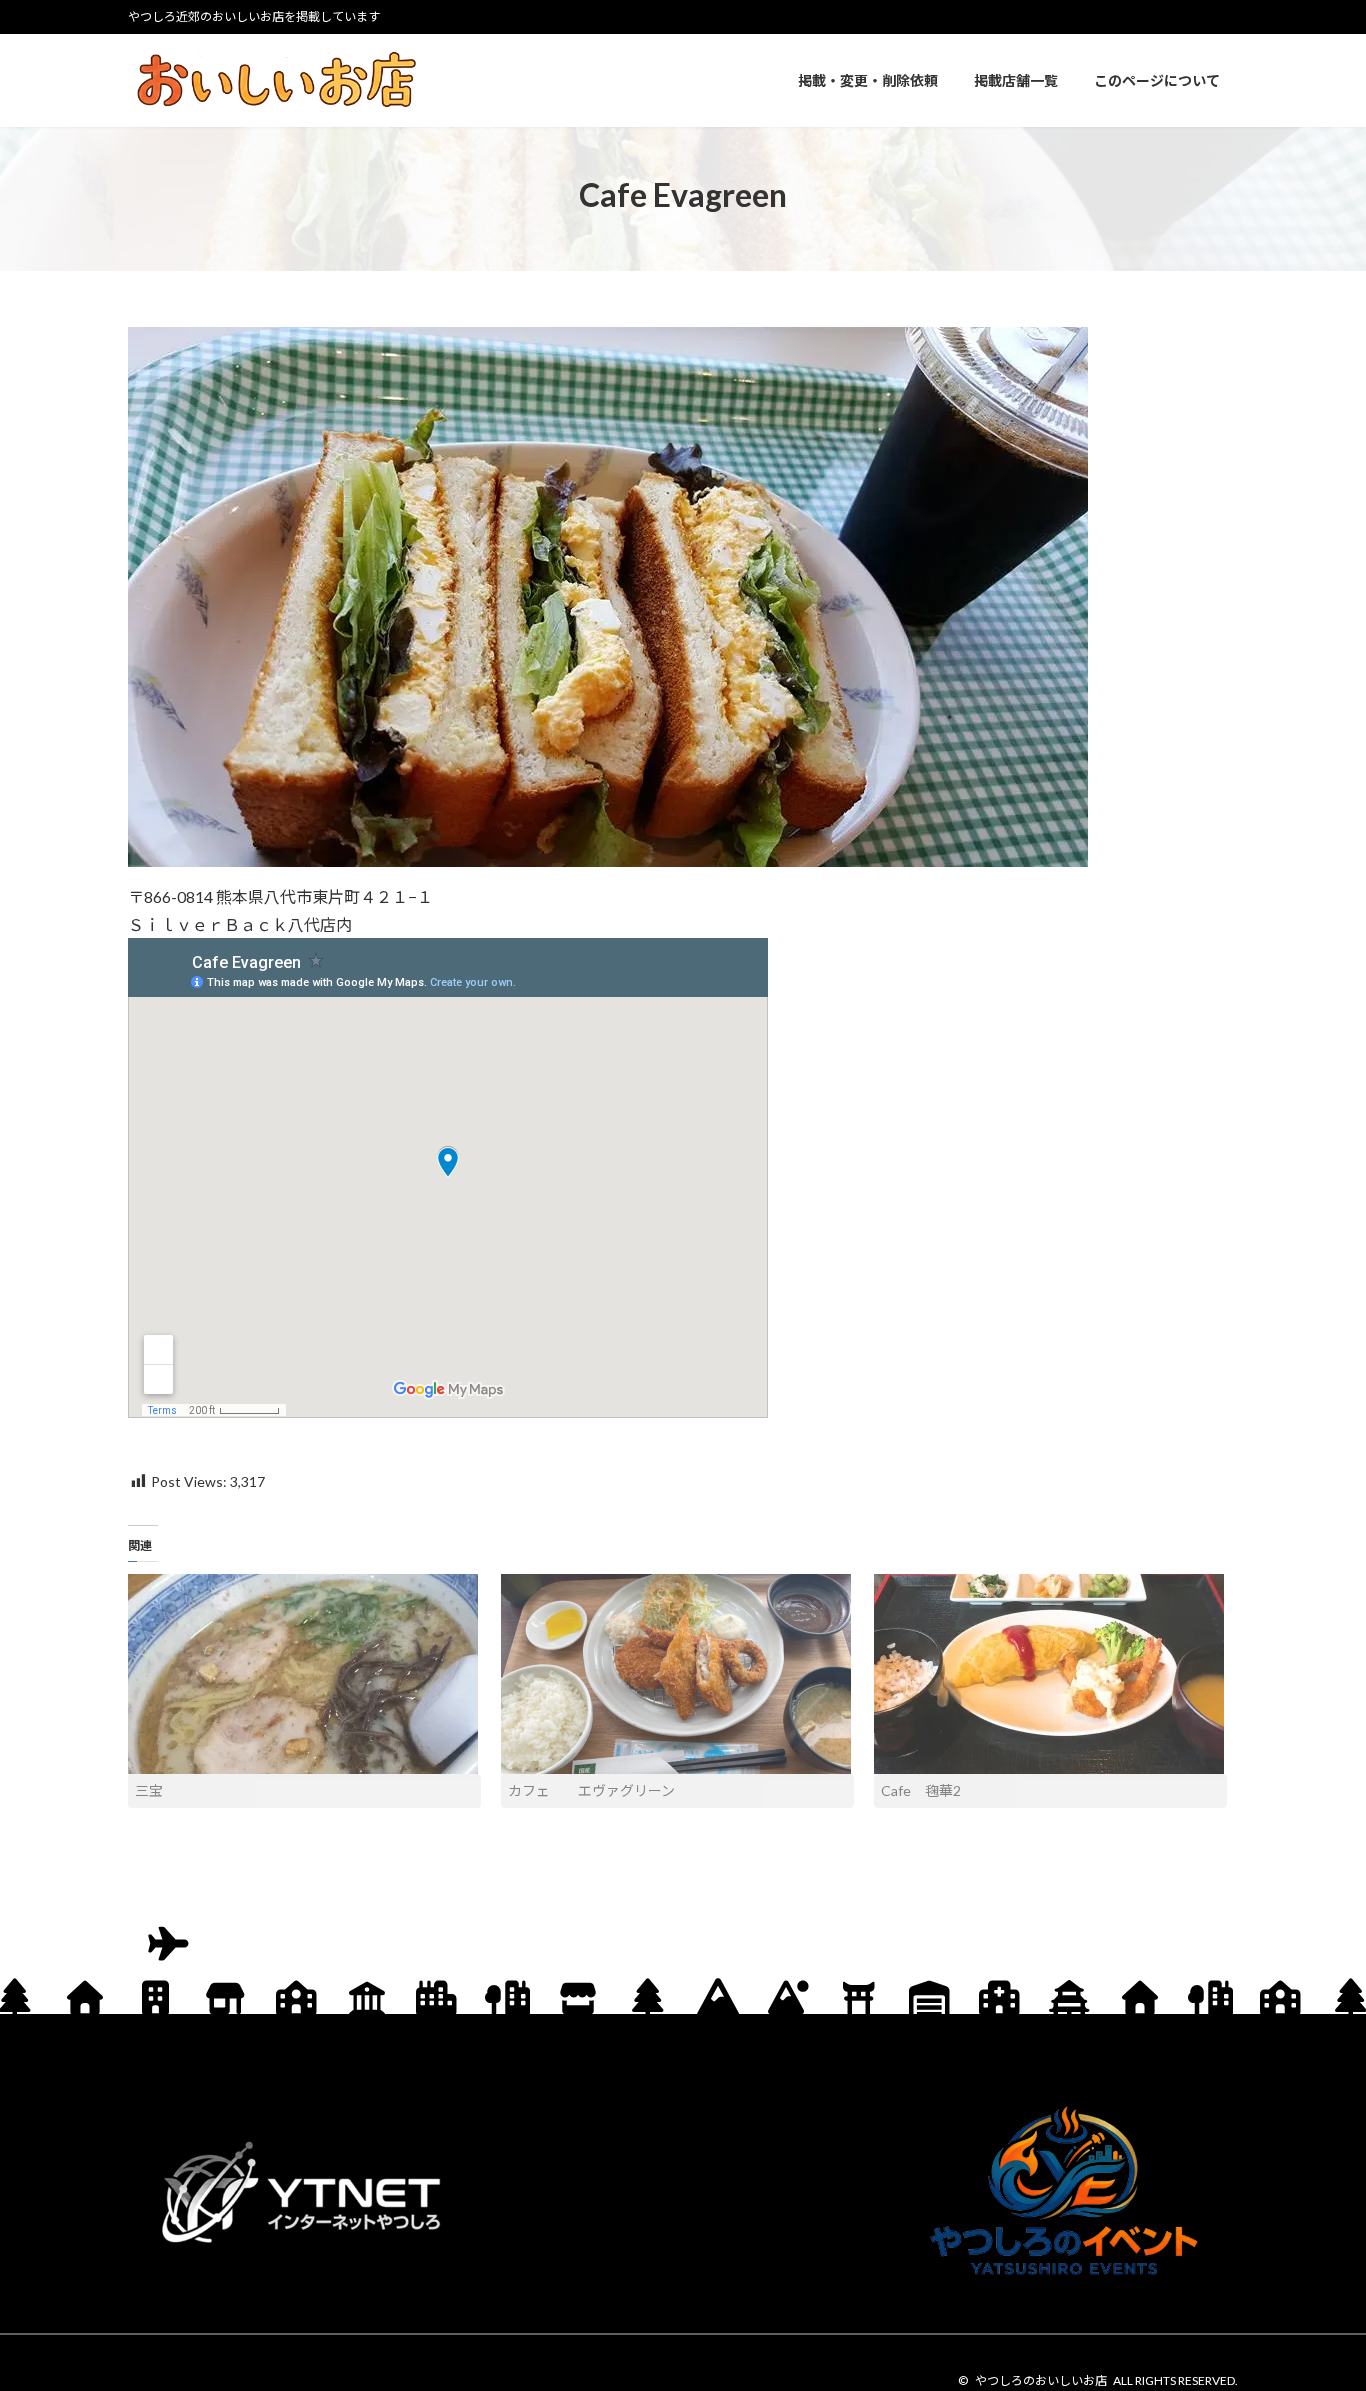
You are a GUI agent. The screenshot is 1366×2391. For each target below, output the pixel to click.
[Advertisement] (683, 2193)
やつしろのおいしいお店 (1041, 2380)
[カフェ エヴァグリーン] (677, 1674)
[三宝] (304, 1674)
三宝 (149, 1790)
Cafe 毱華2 (921, 1790)
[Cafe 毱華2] (1050, 1674)
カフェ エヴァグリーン (591, 1790)
